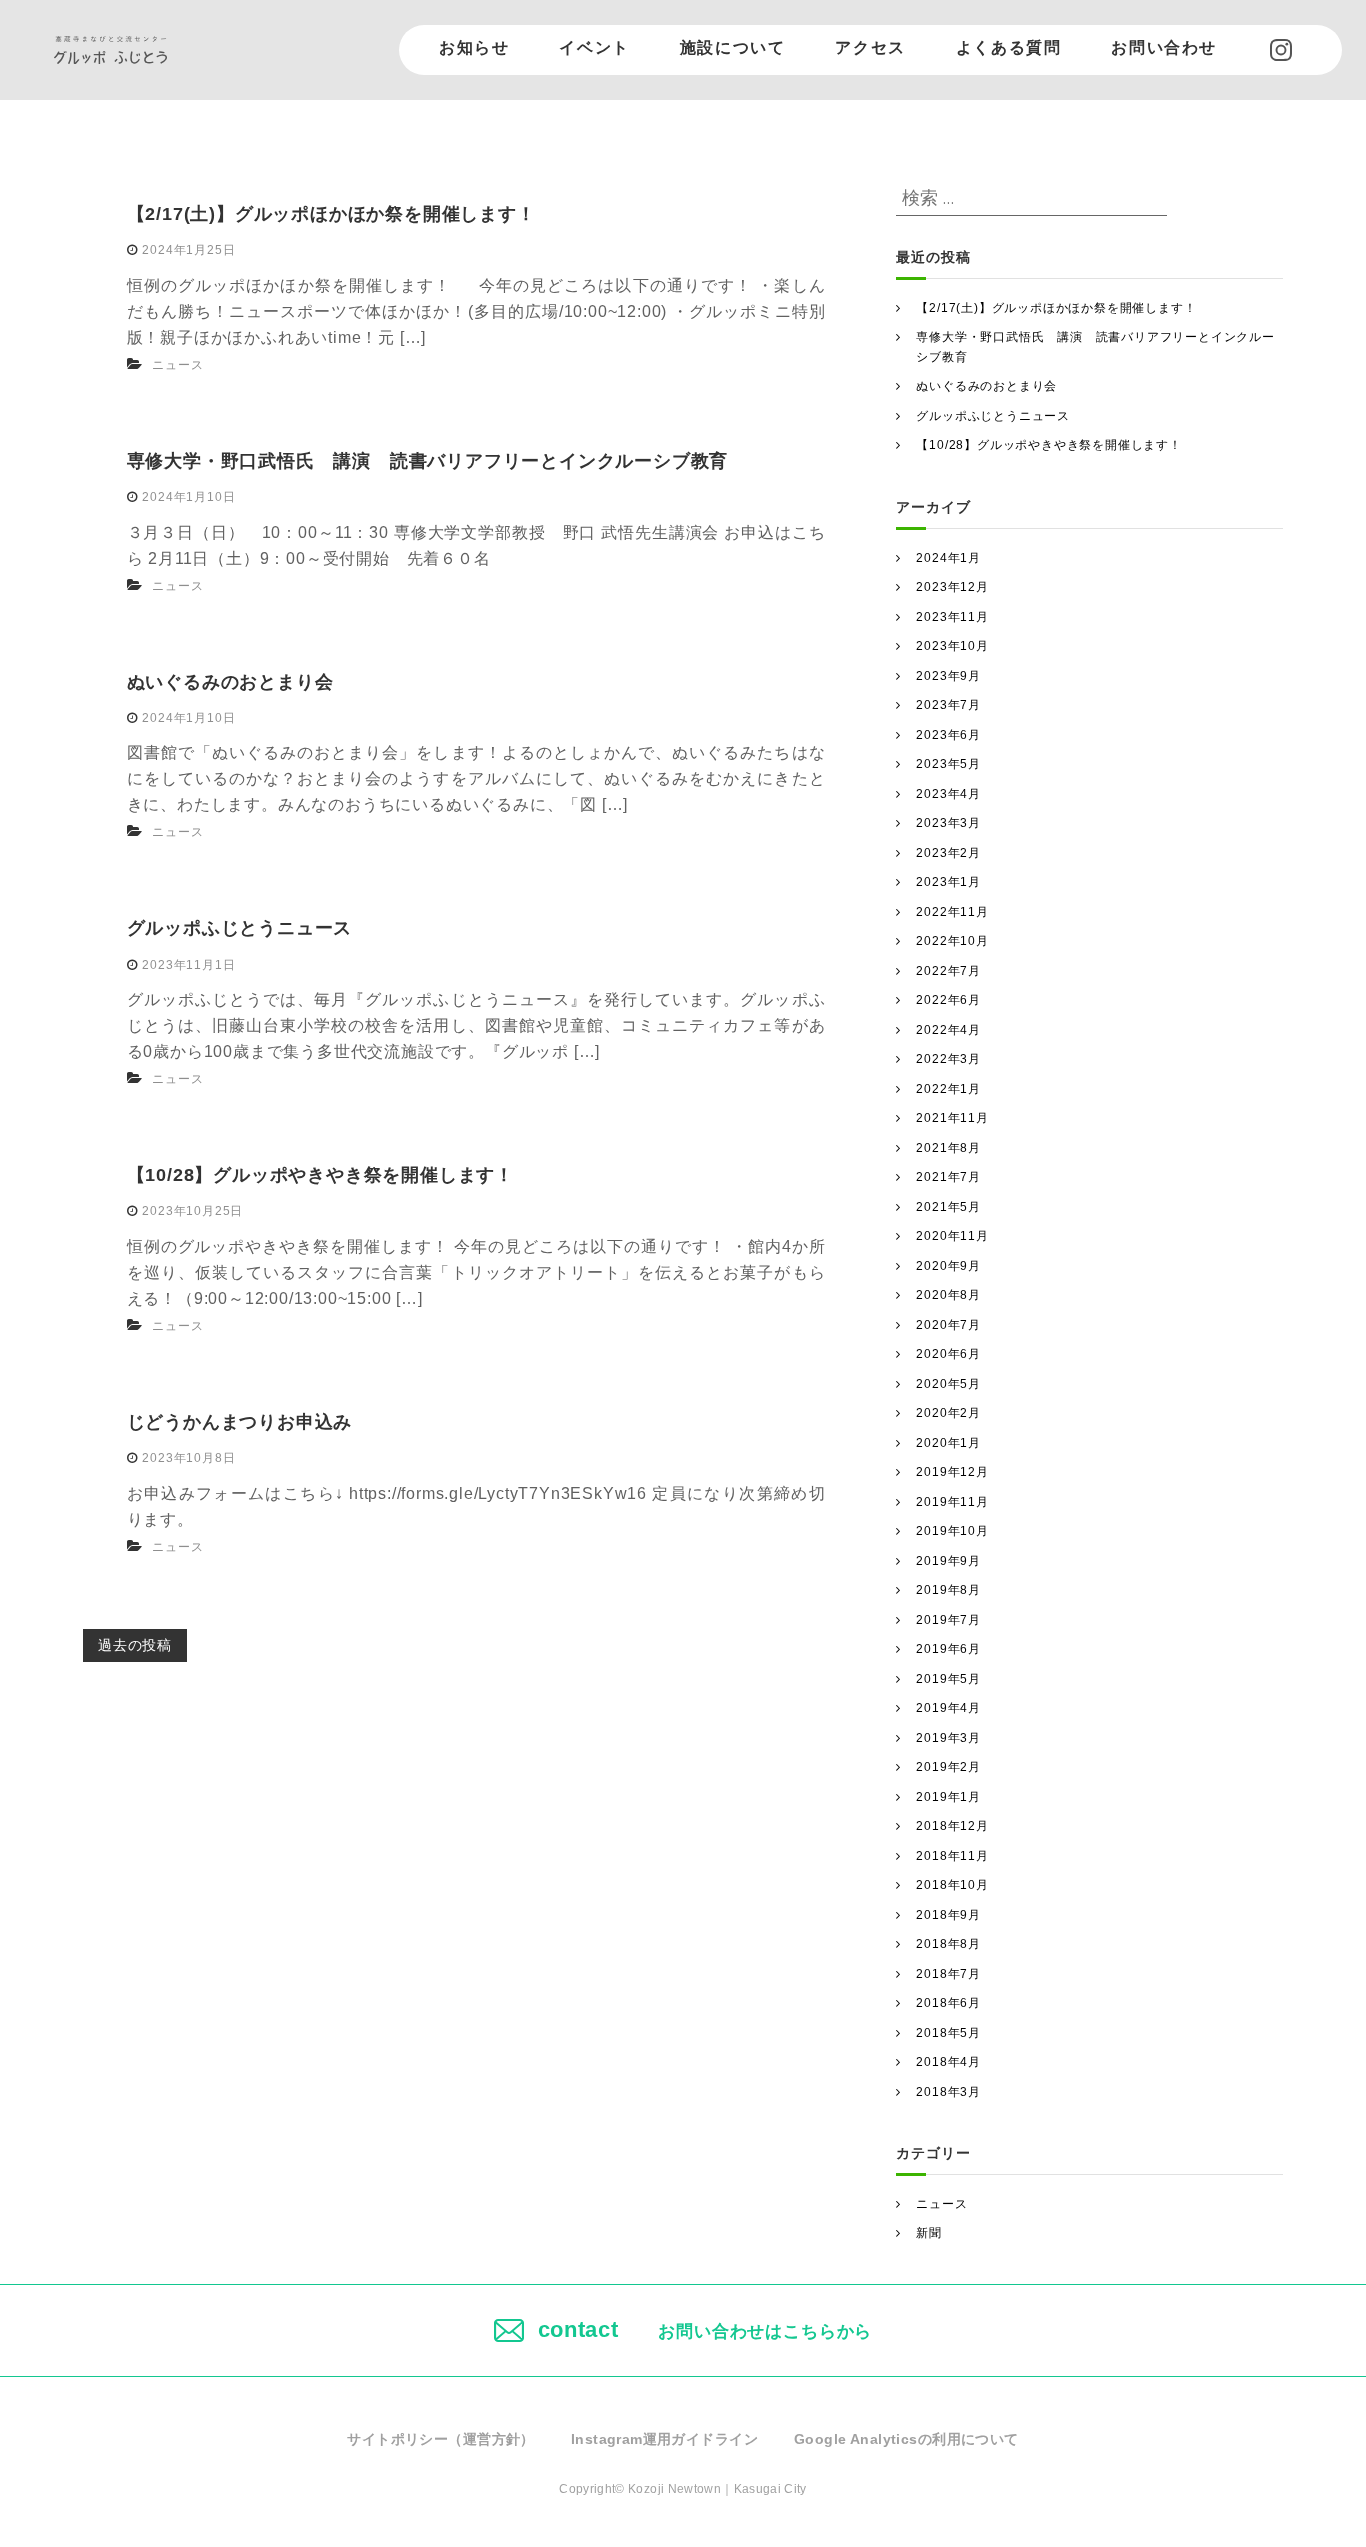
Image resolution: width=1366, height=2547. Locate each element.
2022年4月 (948, 1030)
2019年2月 (948, 1767)
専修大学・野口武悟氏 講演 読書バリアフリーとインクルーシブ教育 (428, 461)
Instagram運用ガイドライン (664, 2439)
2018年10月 (952, 1885)
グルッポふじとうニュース (240, 928)
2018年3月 (948, 2092)
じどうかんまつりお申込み (240, 1422)
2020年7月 (948, 1325)
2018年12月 (952, 1826)
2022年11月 (952, 912)
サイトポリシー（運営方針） (440, 2439)
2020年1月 (948, 1443)
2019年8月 (948, 1590)
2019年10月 (952, 1531)
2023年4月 (948, 794)
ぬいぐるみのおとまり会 (230, 682)
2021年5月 (948, 1207)
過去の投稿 (135, 1645)
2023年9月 (948, 676)
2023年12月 (952, 587)
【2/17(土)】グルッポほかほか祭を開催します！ (331, 214)
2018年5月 (948, 2033)
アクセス (870, 47)
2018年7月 (948, 1974)
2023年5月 (948, 764)
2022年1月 (948, 1089)
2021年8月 (948, 1148)
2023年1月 (948, 882)
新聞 (929, 2233)
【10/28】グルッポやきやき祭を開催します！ (320, 1175)
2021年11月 (952, 1118)
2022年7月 (948, 971)
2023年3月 (948, 823)
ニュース (177, 365)
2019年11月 (952, 1502)
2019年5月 (948, 1679)
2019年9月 (948, 1561)
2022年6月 (948, 1000)
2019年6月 (948, 1649)
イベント (594, 47)
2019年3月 (948, 1738)
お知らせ (474, 47)
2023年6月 (948, 735)
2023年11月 (952, 617)
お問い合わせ (1164, 47)
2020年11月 (952, 1236)
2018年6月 (948, 2003)
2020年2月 (948, 1413)
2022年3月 (948, 1059)
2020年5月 (948, 1384)
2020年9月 (948, 1266)
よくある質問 (1009, 47)
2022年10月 (952, 941)
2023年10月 (952, 646)
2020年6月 (948, 1354)
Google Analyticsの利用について (906, 2439)
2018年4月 (948, 2062)
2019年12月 (952, 1472)
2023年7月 (948, 705)
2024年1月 (948, 558)
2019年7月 (948, 1620)
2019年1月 (948, 1797)
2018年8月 (948, 1944)
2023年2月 (948, 853)
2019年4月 (948, 1708)
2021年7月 (948, 1177)
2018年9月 (948, 1915)
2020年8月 (948, 1295)
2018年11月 (952, 1856)
